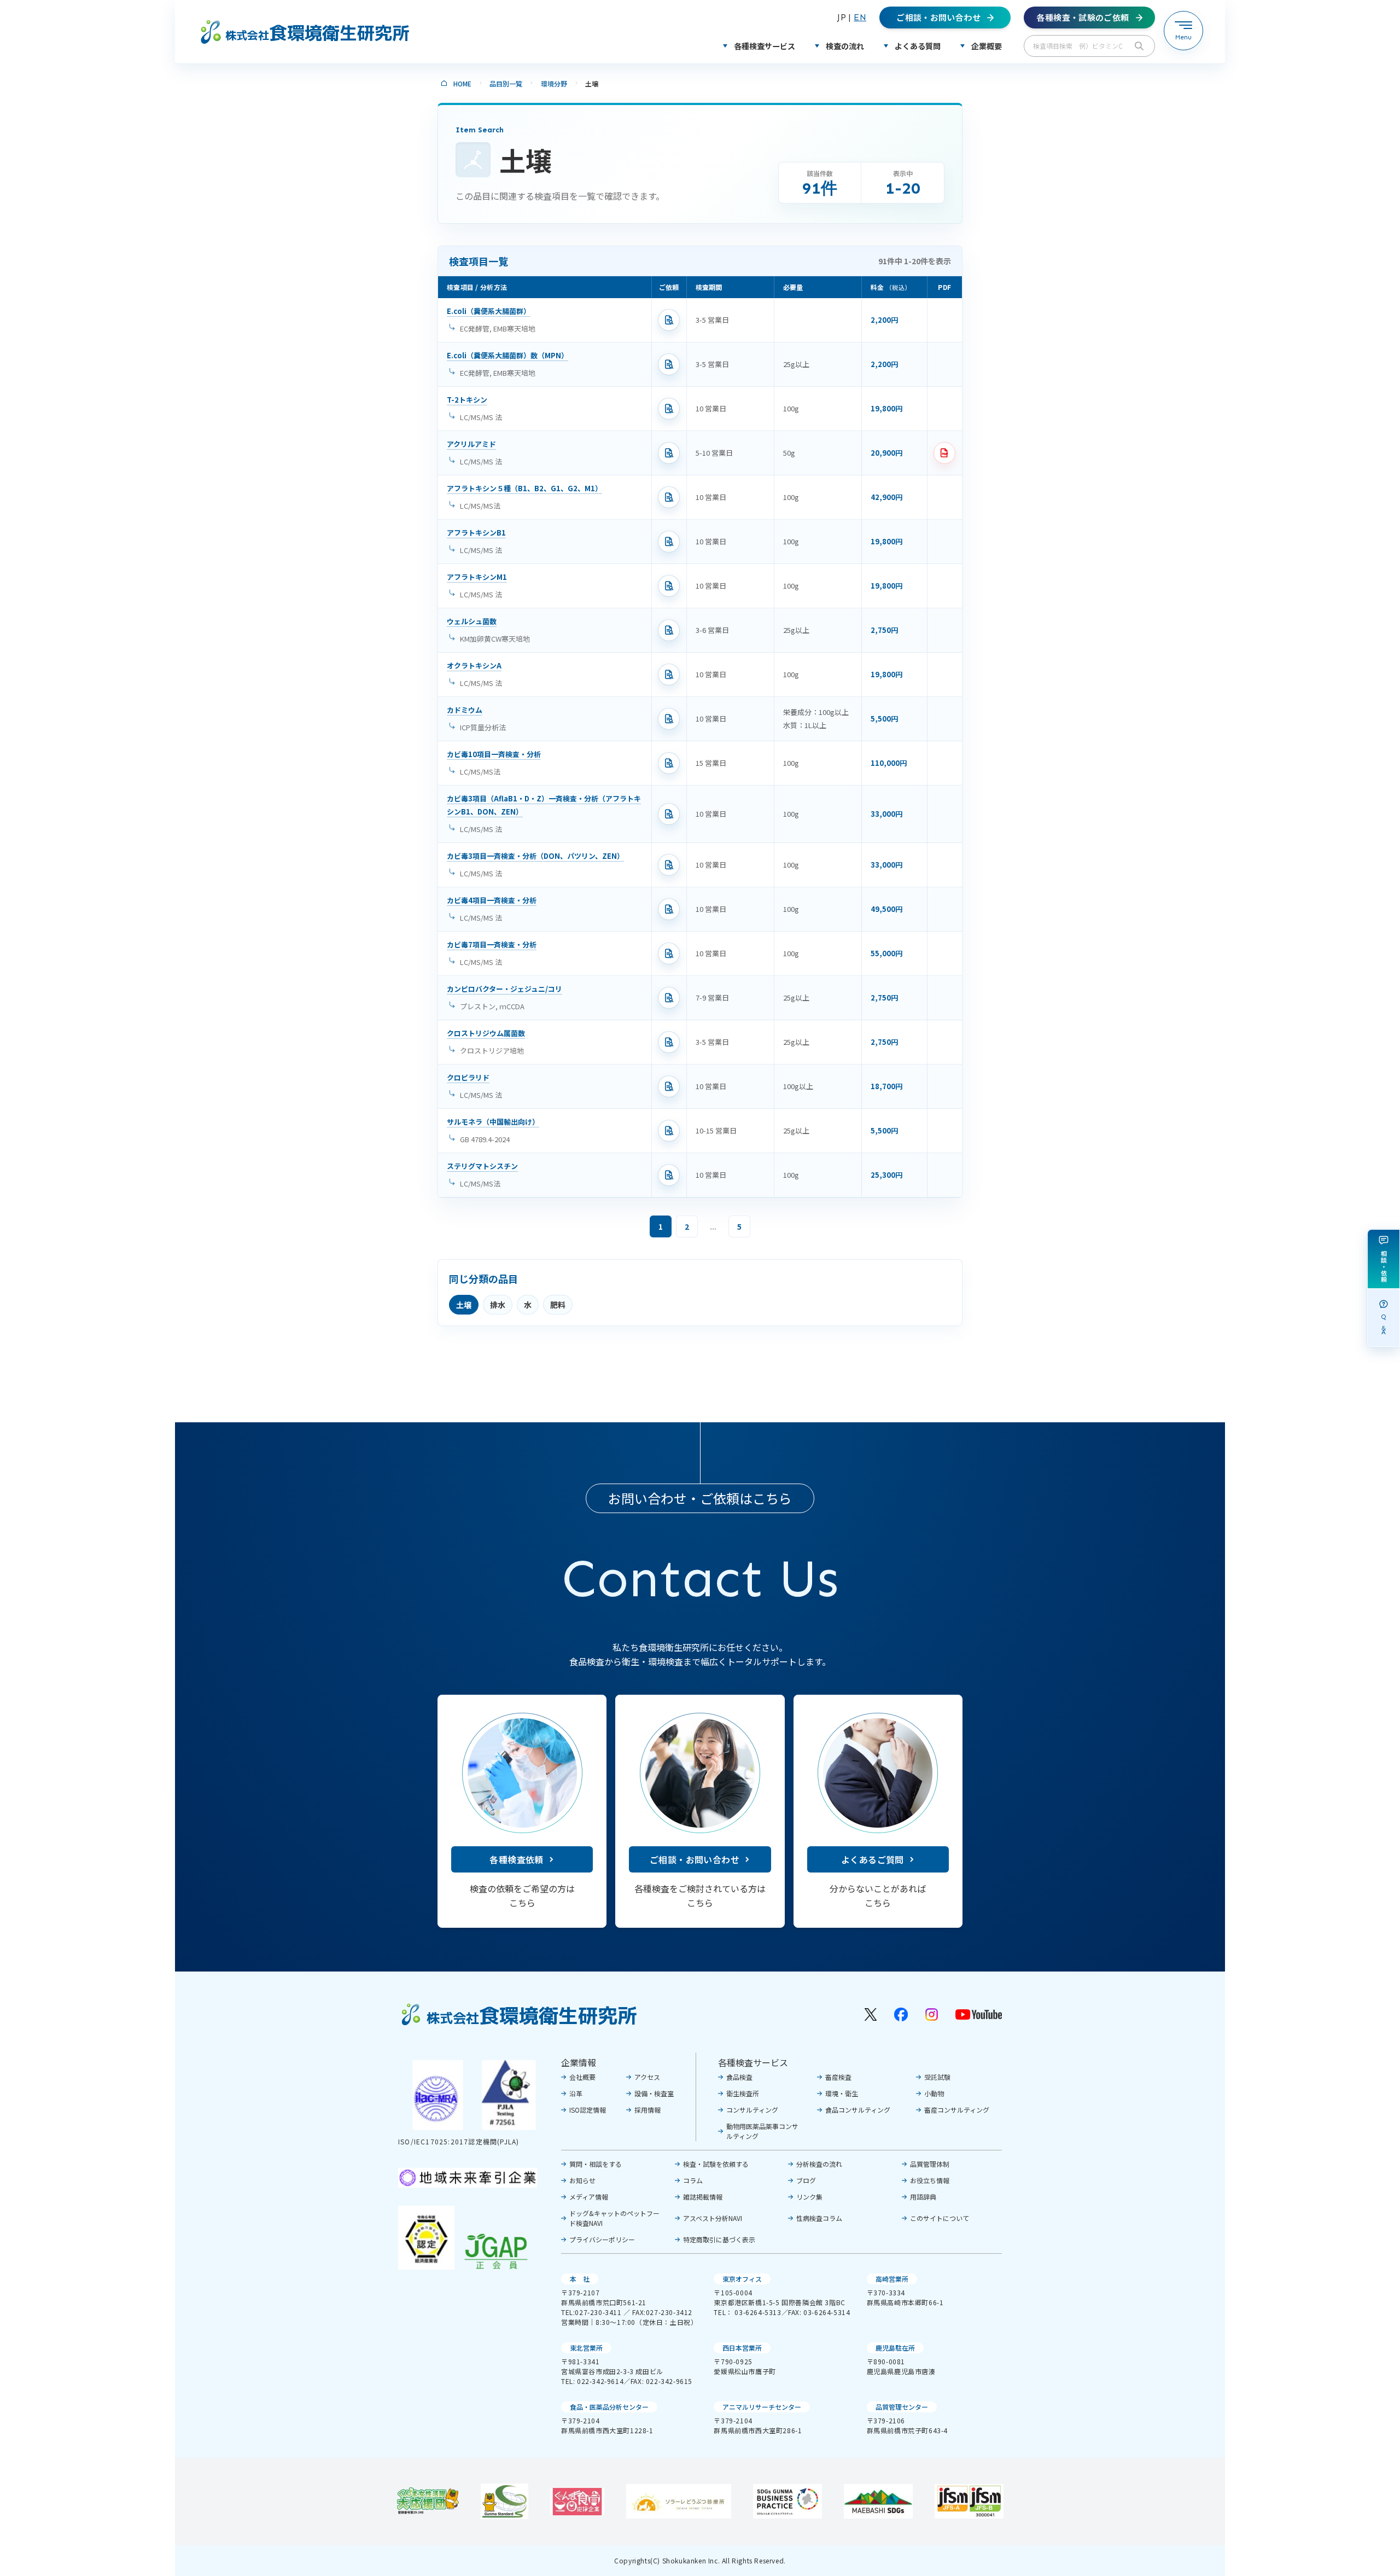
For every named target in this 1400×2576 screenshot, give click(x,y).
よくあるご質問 (873, 1859)
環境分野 (554, 83)
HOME (462, 83)
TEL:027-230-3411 (591, 2312)
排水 (498, 1305)
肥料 (558, 1305)
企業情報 (579, 2062)
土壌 (464, 1305)
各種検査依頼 (516, 1859)
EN (860, 17)
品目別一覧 (506, 83)
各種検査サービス (753, 2062)
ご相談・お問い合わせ (695, 1859)
